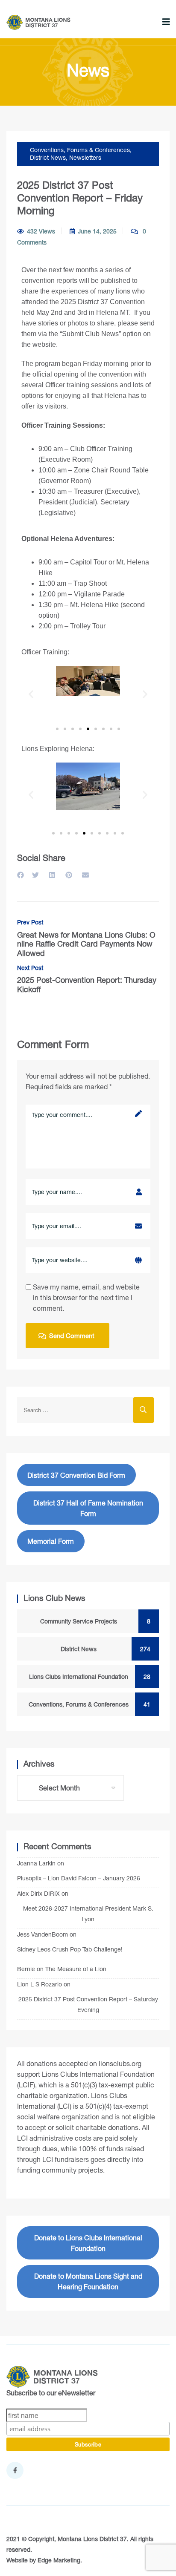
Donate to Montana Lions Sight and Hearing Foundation (88, 2281)
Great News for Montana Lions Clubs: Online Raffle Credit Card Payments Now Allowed (86, 938)
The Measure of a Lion (76, 1969)
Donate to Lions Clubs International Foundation (88, 2243)
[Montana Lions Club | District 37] (38, 23)
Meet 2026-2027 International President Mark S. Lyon (88, 1914)
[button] (31, 694)
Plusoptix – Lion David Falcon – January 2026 (79, 1878)
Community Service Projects (90, 1621)
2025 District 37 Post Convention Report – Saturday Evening (88, 2004)
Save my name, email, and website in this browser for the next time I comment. (86, 1297)
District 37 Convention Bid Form (76, 1475)
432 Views (41, 231)
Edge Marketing (59, 2560)
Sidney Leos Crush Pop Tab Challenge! (70, 1949)
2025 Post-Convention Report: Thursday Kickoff (87, 979)
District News (48, 157)
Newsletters (85, 157)
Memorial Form (51, 1541)
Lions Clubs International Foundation (85, 1677)
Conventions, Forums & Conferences (80, 150)
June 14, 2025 (97, 231)
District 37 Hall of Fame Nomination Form (88, 1508)
